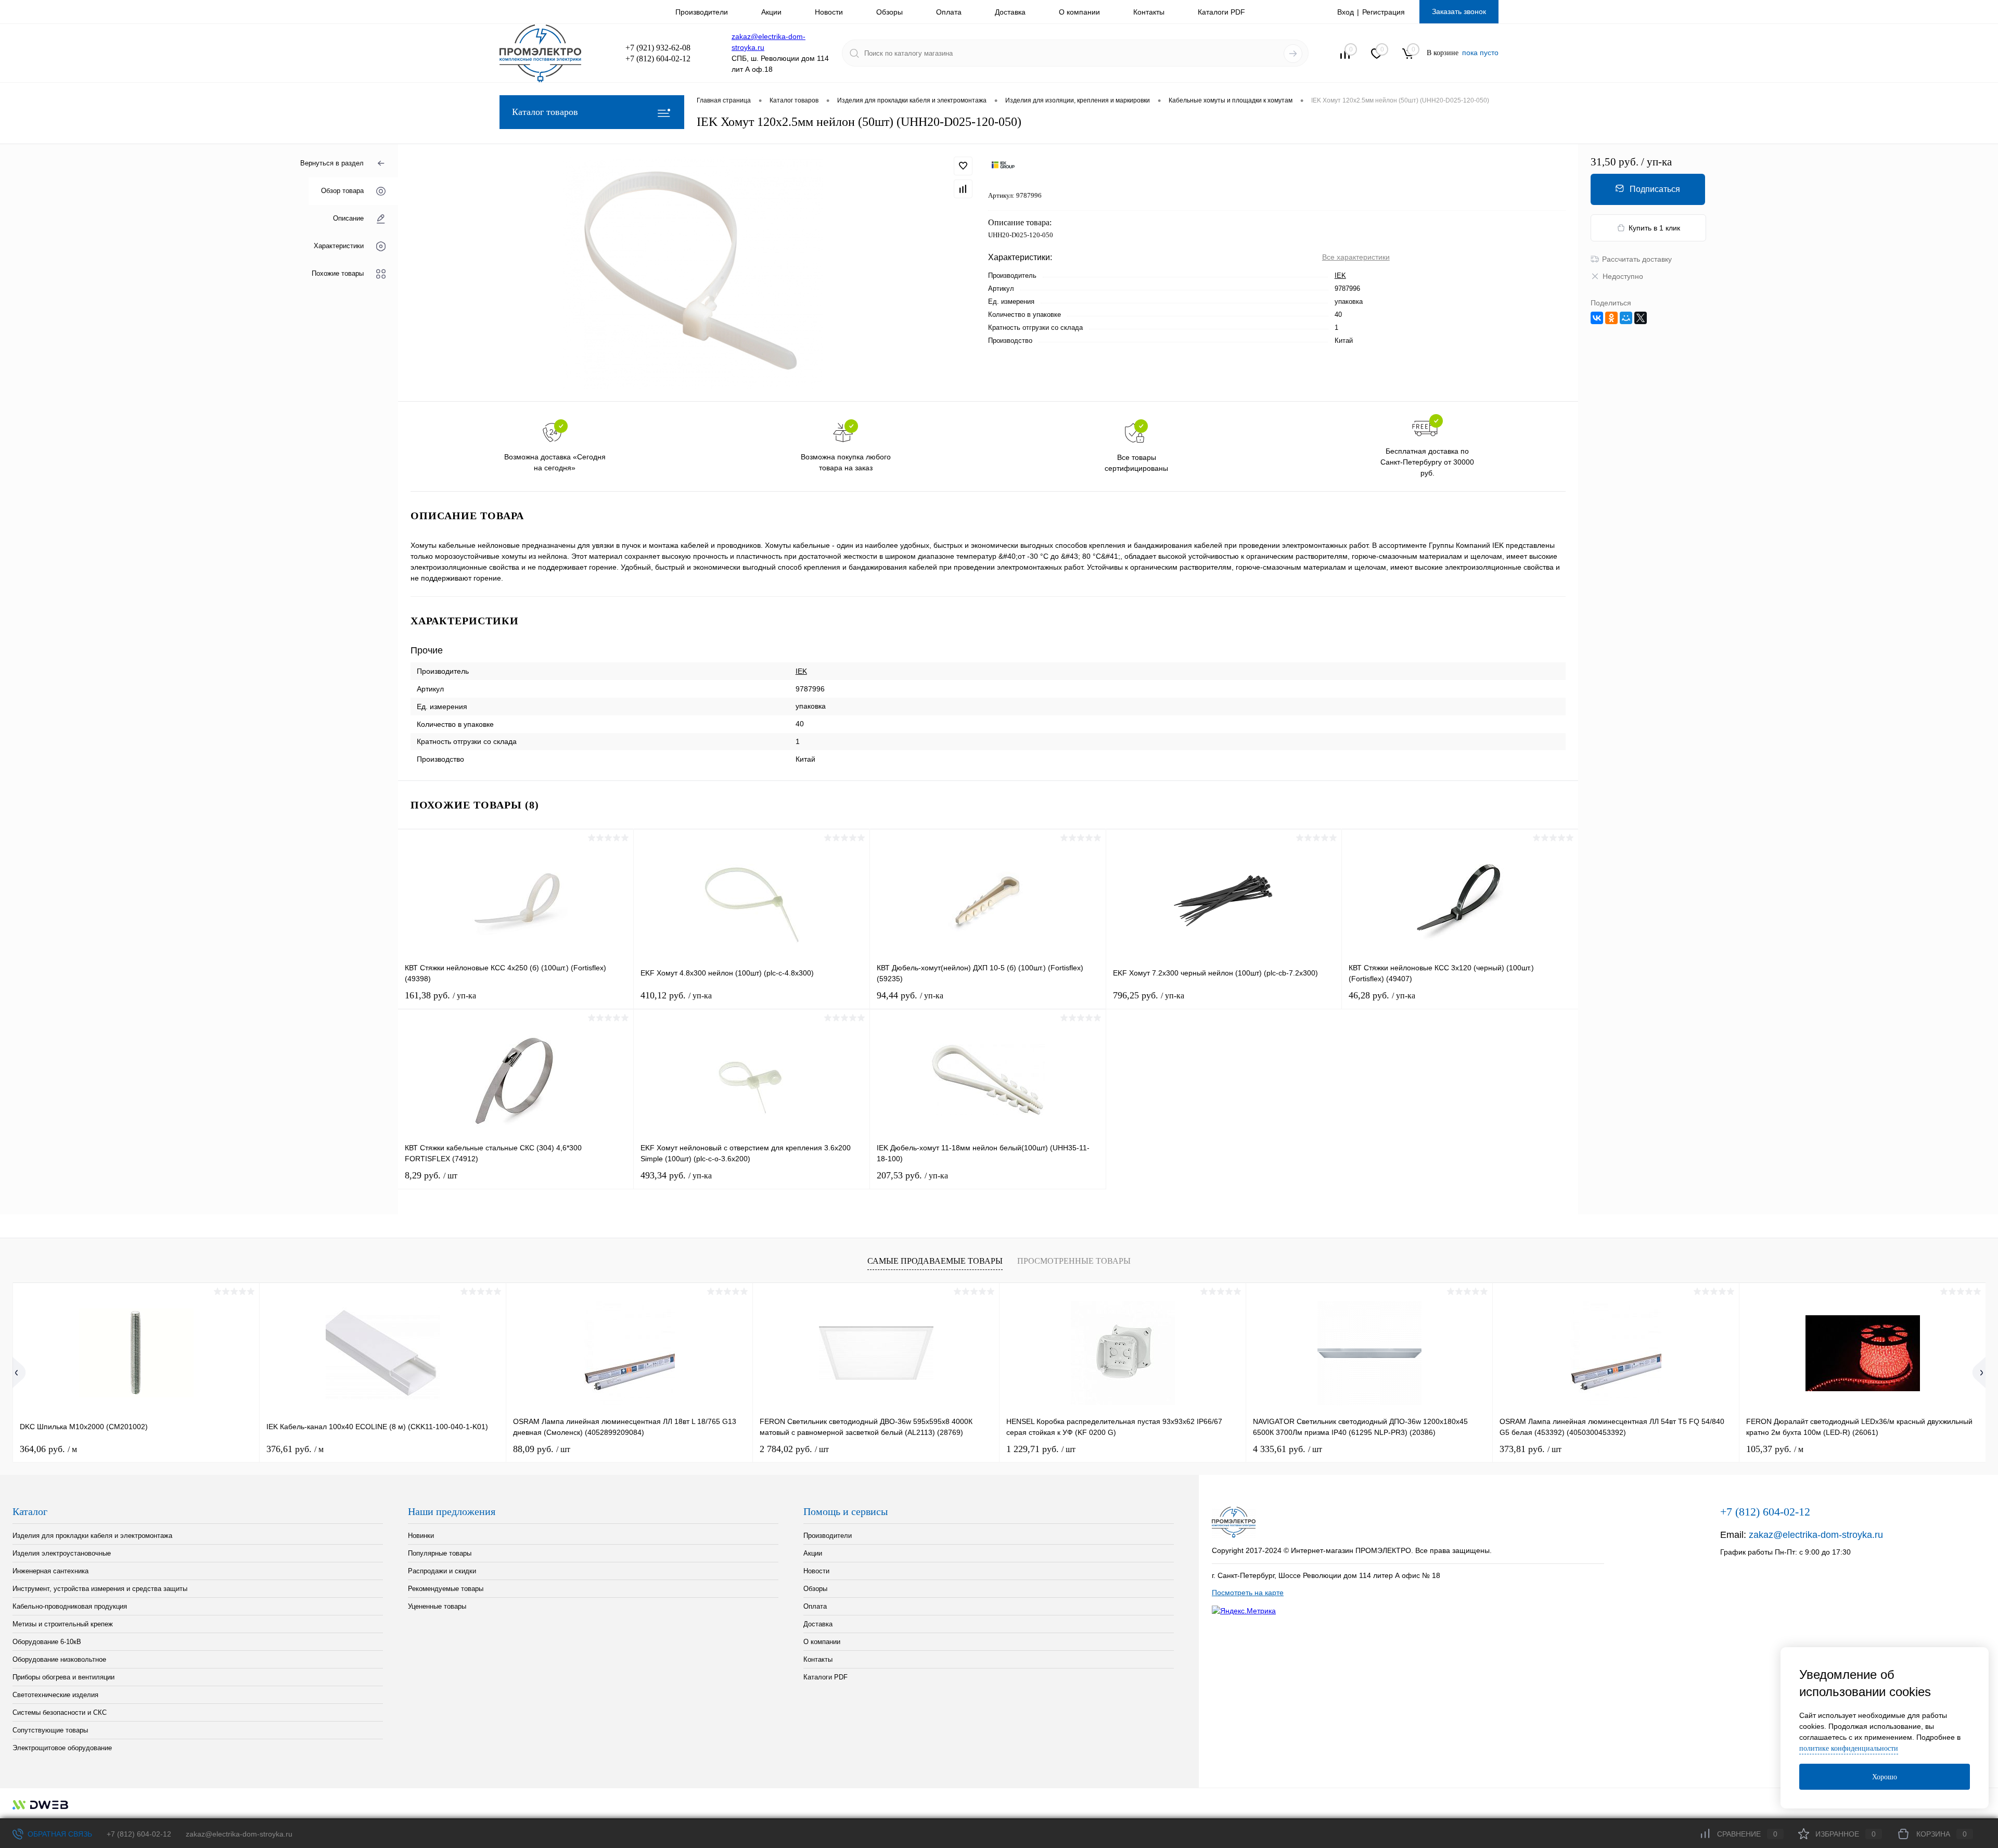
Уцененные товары (437, 1606)
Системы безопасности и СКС (60, 1712)
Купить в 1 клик (1654, 228)
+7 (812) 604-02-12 (139, 1834)
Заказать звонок (1459, 11)
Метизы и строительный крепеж (63, 1624)
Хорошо (1885, 1777)
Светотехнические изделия (55, 1695)
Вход (1346, 12)
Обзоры (889, 12)
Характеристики (339, 246)
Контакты (1149, 12)
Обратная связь (59, 1834)
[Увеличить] (693, 273)
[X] (1641, 318)
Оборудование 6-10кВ (47, 1642)
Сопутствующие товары (50, 1730)
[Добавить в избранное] (963, 166)
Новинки (421, 1536)
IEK (1340, 275)
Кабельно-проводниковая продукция (70, 1606)
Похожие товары (338, 274)
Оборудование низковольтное (59, 1659)
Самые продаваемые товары (935, 1261)
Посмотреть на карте (1248, 1593)
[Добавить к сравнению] (963, 189)
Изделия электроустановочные (62, 1553)
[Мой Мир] (1626, 318)
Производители (702, 12)
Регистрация (1384, 12)
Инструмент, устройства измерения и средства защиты (100, 1589)
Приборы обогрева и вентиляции (63, 1677)
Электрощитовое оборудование (62, 1748)
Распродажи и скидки (442, 1571)
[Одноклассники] (1611, 318)
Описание (348, 219)
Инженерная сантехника (50, 1571)
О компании (1079, 12)
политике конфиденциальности (1849, 1748)
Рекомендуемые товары (446, 1589)
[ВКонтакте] (1597, 318)
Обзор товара (342, 191)
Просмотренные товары (1074, 1261)
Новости (829, 12)
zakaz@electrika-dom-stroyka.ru (1816, 1535)
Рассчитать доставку (1637, 259)
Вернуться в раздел (332, 163)
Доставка (1010, 12)
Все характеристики (1356, 257)
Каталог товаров (545, 112)
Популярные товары (440, 1553)
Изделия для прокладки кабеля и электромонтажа (92, 1536)
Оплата (949, 12)
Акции (771, 12)
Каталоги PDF (1221, 12)
